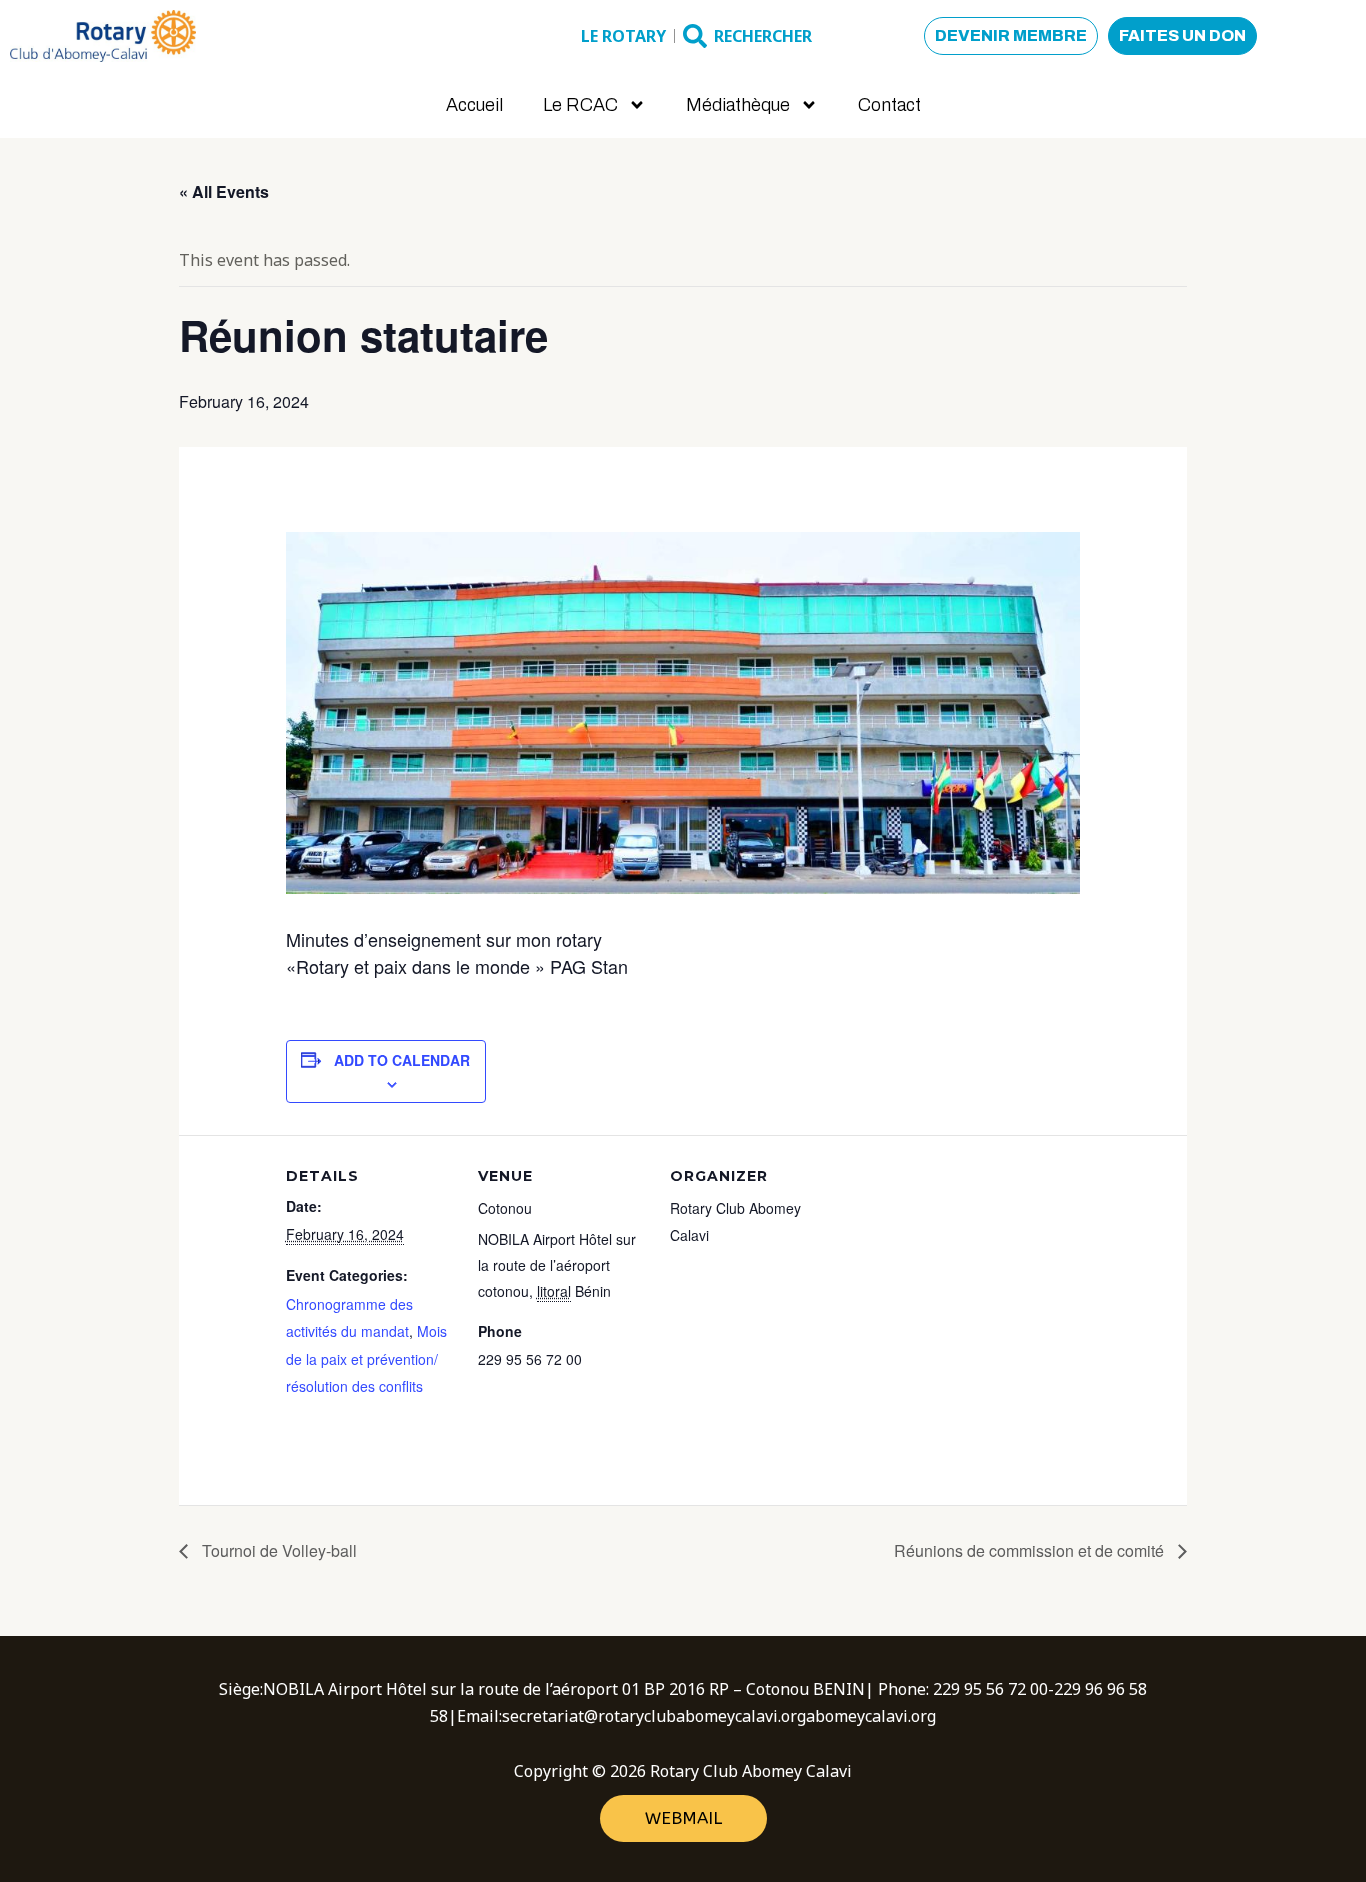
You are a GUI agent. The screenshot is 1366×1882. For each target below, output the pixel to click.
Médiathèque (738, 105)
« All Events (224, 191)
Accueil (474, 105)
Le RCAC (580, 105)
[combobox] (796, 36)
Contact (889, 105)
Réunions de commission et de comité (1031, 1550)
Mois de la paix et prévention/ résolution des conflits (366, 1358)
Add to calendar (402, 1060)
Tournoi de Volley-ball (277, 1550)
